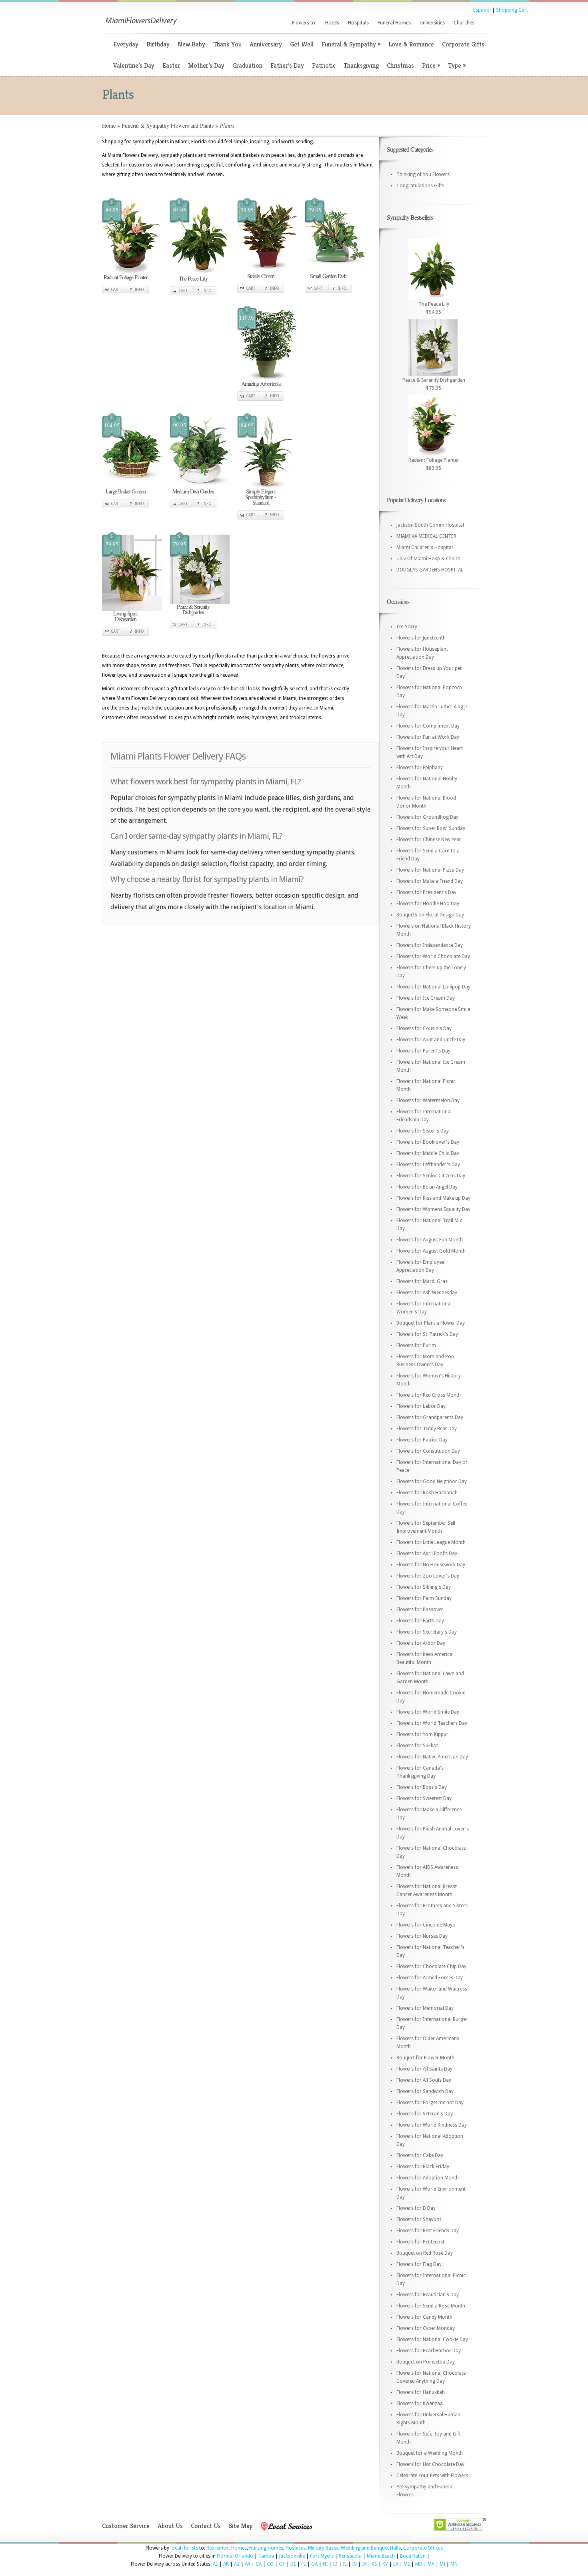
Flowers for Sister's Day (423, 1131)
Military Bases (323, 2548)
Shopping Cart (512, 10)
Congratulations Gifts (420, 186)
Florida (225, 2556)
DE (293, 2564)
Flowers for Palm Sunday (424, 1598)
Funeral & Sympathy (351, 44)
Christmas (400, 65)
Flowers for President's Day (426, 892)
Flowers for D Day (416, 2208)
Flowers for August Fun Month (430, 1240)
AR (248, 2564)
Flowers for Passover (420, 1610)
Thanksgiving (361, 65)
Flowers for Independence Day (430, 945)
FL (304, 2564)
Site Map (241, 2526)
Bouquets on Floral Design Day (430, 915)
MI (442, 2564)
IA (364, 2564)
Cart (115, 290)
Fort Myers (322, 2556)
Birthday (158, 44)
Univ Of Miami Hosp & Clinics (428, 559)
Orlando (244, 2556)
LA (396, 2564)
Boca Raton (413, 2556)
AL (215, 2564)
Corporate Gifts (463, 44)
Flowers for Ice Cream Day (426, 998)
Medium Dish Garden (193, 491)
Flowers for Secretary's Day (427, 1632)
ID (335, 2564)
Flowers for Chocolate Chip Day (431, 1967)
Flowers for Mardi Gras (422, 1281)
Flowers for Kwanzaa (420, 2404)
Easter (171, 65)
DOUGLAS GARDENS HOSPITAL (430, 570)
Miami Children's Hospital (425, 547)
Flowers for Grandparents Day (430, 1417)
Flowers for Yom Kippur (422, 1734)
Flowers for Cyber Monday (426, 2328)
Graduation (247, 65)
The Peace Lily (193, 278)
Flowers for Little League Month (431, 1542)
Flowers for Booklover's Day (428, 1142)
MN (454, 2564)
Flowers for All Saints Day (424, 2069)
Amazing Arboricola (261, 384)
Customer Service (126, 2526)
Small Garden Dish (328, 276)
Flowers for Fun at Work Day (428, 737)
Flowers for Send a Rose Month (431, 2306)
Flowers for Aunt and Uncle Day (431, 1040)
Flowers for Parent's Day (423, 1051)
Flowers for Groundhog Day (427, 817)
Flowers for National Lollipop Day (433, 987)
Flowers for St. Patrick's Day (427, 1334)
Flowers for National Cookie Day (432, 2339)
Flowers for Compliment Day (428, 726)
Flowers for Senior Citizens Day (431, 1176)
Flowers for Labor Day (421, 1406)
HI (325, 2564)
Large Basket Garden (126, 491)
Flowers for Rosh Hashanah (427, 1493)
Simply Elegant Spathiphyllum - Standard (261, 497)
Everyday (126, 44)
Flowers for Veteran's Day (425, 2114)
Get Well (302, 44)
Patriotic (324, 65)
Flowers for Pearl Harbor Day (429, 2351)
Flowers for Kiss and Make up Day (433, 1198)
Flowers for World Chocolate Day (433, 956)
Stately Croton (261, 276)
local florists (184, 2548)
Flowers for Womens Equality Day (433, 1209)
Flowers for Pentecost (420, 2242)
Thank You (227, 44)
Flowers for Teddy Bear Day (427, 1429)
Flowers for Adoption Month (428, 2178)
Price (431, 65)
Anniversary (266, 44)
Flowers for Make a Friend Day (430, 881)
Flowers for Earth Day (420, 1621)
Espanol (482, 10)
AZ (237, 2564)
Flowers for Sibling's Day (424, 1587)
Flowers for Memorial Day (425, 2008)
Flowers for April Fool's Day (427, 1554)
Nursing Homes (266, 2548)
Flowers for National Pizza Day (430, 870)
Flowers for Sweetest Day (424, 1798)
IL (345, 2564)
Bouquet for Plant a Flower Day (431, 1323)
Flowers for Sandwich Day (425, 2091)
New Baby (191, 44)
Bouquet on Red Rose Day (425, 2253)
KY (385, 2564)
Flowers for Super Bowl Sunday (431, 828)
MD (419, 2564)
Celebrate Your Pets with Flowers (432, 2476)
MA (431, 2564)
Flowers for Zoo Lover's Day (428, 1576)
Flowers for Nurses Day (422, 1936)
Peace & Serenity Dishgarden (193, 609)
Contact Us (206, 2526)
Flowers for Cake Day (420, 2155)
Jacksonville (292, 2556)
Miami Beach (381, 2556)
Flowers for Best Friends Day (428, 2231)
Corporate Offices (423, 2548)
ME (407, 2564)
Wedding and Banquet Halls (371, 2548)
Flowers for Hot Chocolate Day (430, 2464)
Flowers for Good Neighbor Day (432, 1481)
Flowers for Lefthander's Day (428, 1165)
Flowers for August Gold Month (431, 1251)
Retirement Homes (227, 2548)
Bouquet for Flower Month (425, 2058)
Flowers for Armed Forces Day (430, 1978)
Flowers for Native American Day (432, 1757)
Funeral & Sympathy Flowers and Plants (168, 125)
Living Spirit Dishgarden (125, 616)
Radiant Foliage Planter (126, 277)
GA (314, 2564)
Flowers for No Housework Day (431, 1565)
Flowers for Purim (416, 1345)
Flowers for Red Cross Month (429, 1395)
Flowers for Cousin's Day (424, 1028)
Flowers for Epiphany (420, 768)
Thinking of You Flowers (423, 174)
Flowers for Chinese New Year (429, 840)
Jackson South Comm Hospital (430, 525)
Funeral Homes (394, 23)
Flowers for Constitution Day (428, 1451)
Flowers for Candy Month (424, 2317)
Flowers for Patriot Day (422, 1440)
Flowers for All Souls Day (424, 2080)
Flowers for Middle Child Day (428, 1153)
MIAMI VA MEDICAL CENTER (426, 536)
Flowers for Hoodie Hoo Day (428, 904)
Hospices (296, 2548)
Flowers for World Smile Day (428, 1712)
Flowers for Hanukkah (421, 2392)
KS (374, 2564)
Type (457, 65)
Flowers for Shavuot (419, 2219)
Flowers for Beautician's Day (428, 2295)
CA (259, 2564)
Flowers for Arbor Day (421, 1643)
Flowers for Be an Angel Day (427, 1187)
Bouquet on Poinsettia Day (426, 2362)
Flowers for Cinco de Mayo (426, 1925)
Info (139, 290)
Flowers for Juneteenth (421, 638)
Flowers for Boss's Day (422, 1787)
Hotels (332, 23)
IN (354, 2564)
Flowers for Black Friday (423, 2167)
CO (270, 2564)
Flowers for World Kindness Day (432, 2125)
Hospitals (358, 23)
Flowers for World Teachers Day (432, 1723)
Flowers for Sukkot (417, 1746)
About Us (170, 2526)
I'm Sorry (407, 627)
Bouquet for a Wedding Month (430, 2453)
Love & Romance (411, 44)
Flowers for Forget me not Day (430, 2103)
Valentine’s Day (134, 65)
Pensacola (350, 2556)
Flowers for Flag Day (419, 2264)
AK (226, 2564)
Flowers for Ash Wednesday (427, 1293)
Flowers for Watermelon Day (428, 1101)
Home (109, 125)
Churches (464, 23)
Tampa (266, 2556)
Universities (432, 23)
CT (282, 2564)
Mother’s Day (206, 65)
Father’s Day (287, 65)
